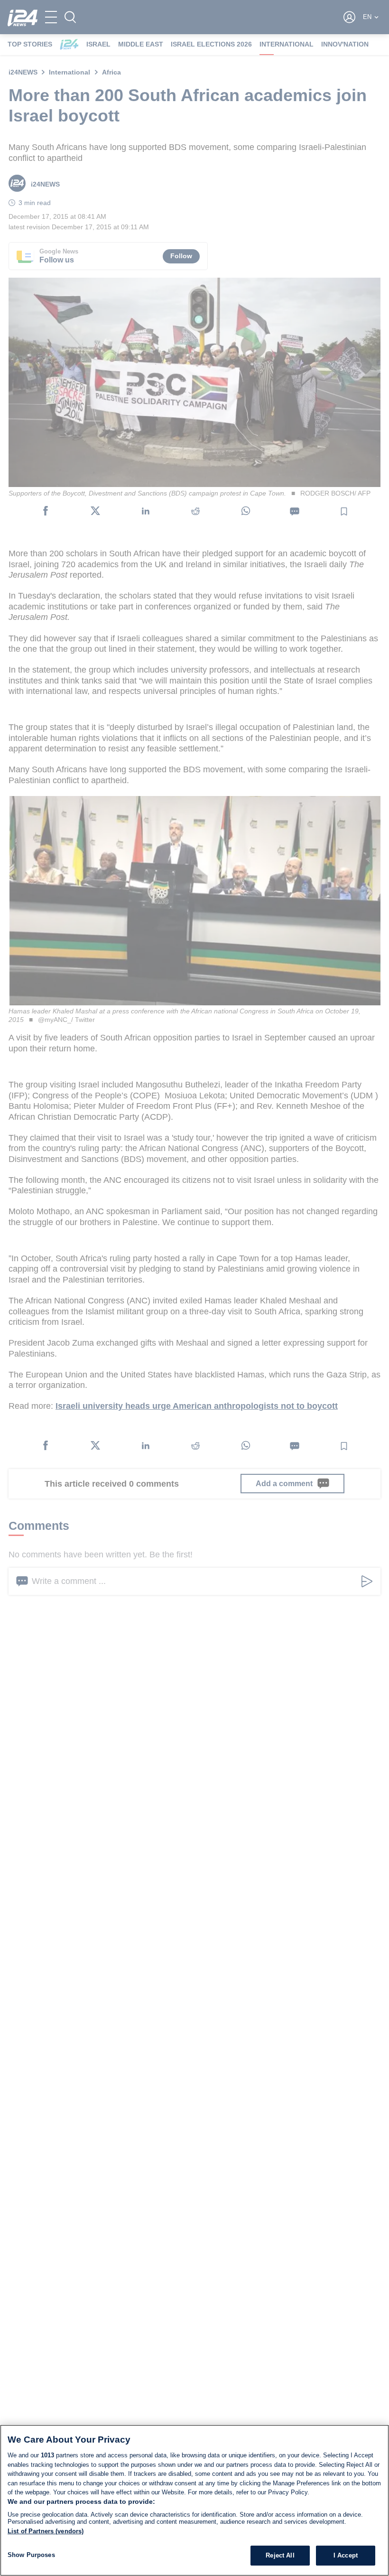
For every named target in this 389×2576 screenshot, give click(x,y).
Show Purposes (31, 2555)
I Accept (346, 2555)
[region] (194, 2500)
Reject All (280, 2555)
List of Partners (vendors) (46, 2531)
